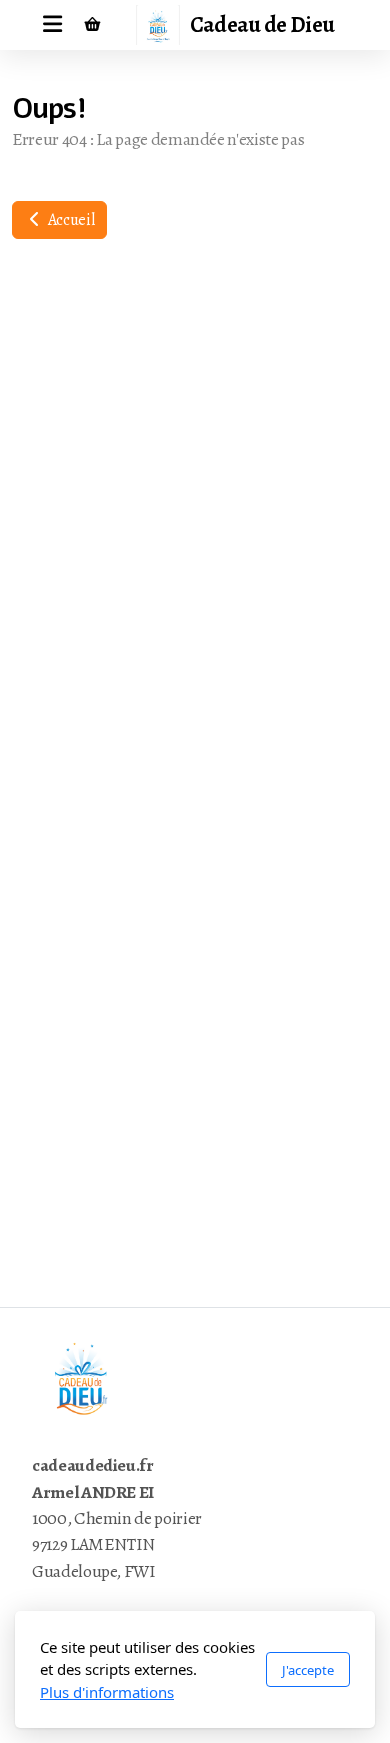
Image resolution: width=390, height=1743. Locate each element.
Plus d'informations (107, 1692)
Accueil (69, 220)
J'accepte (308, 1670)
